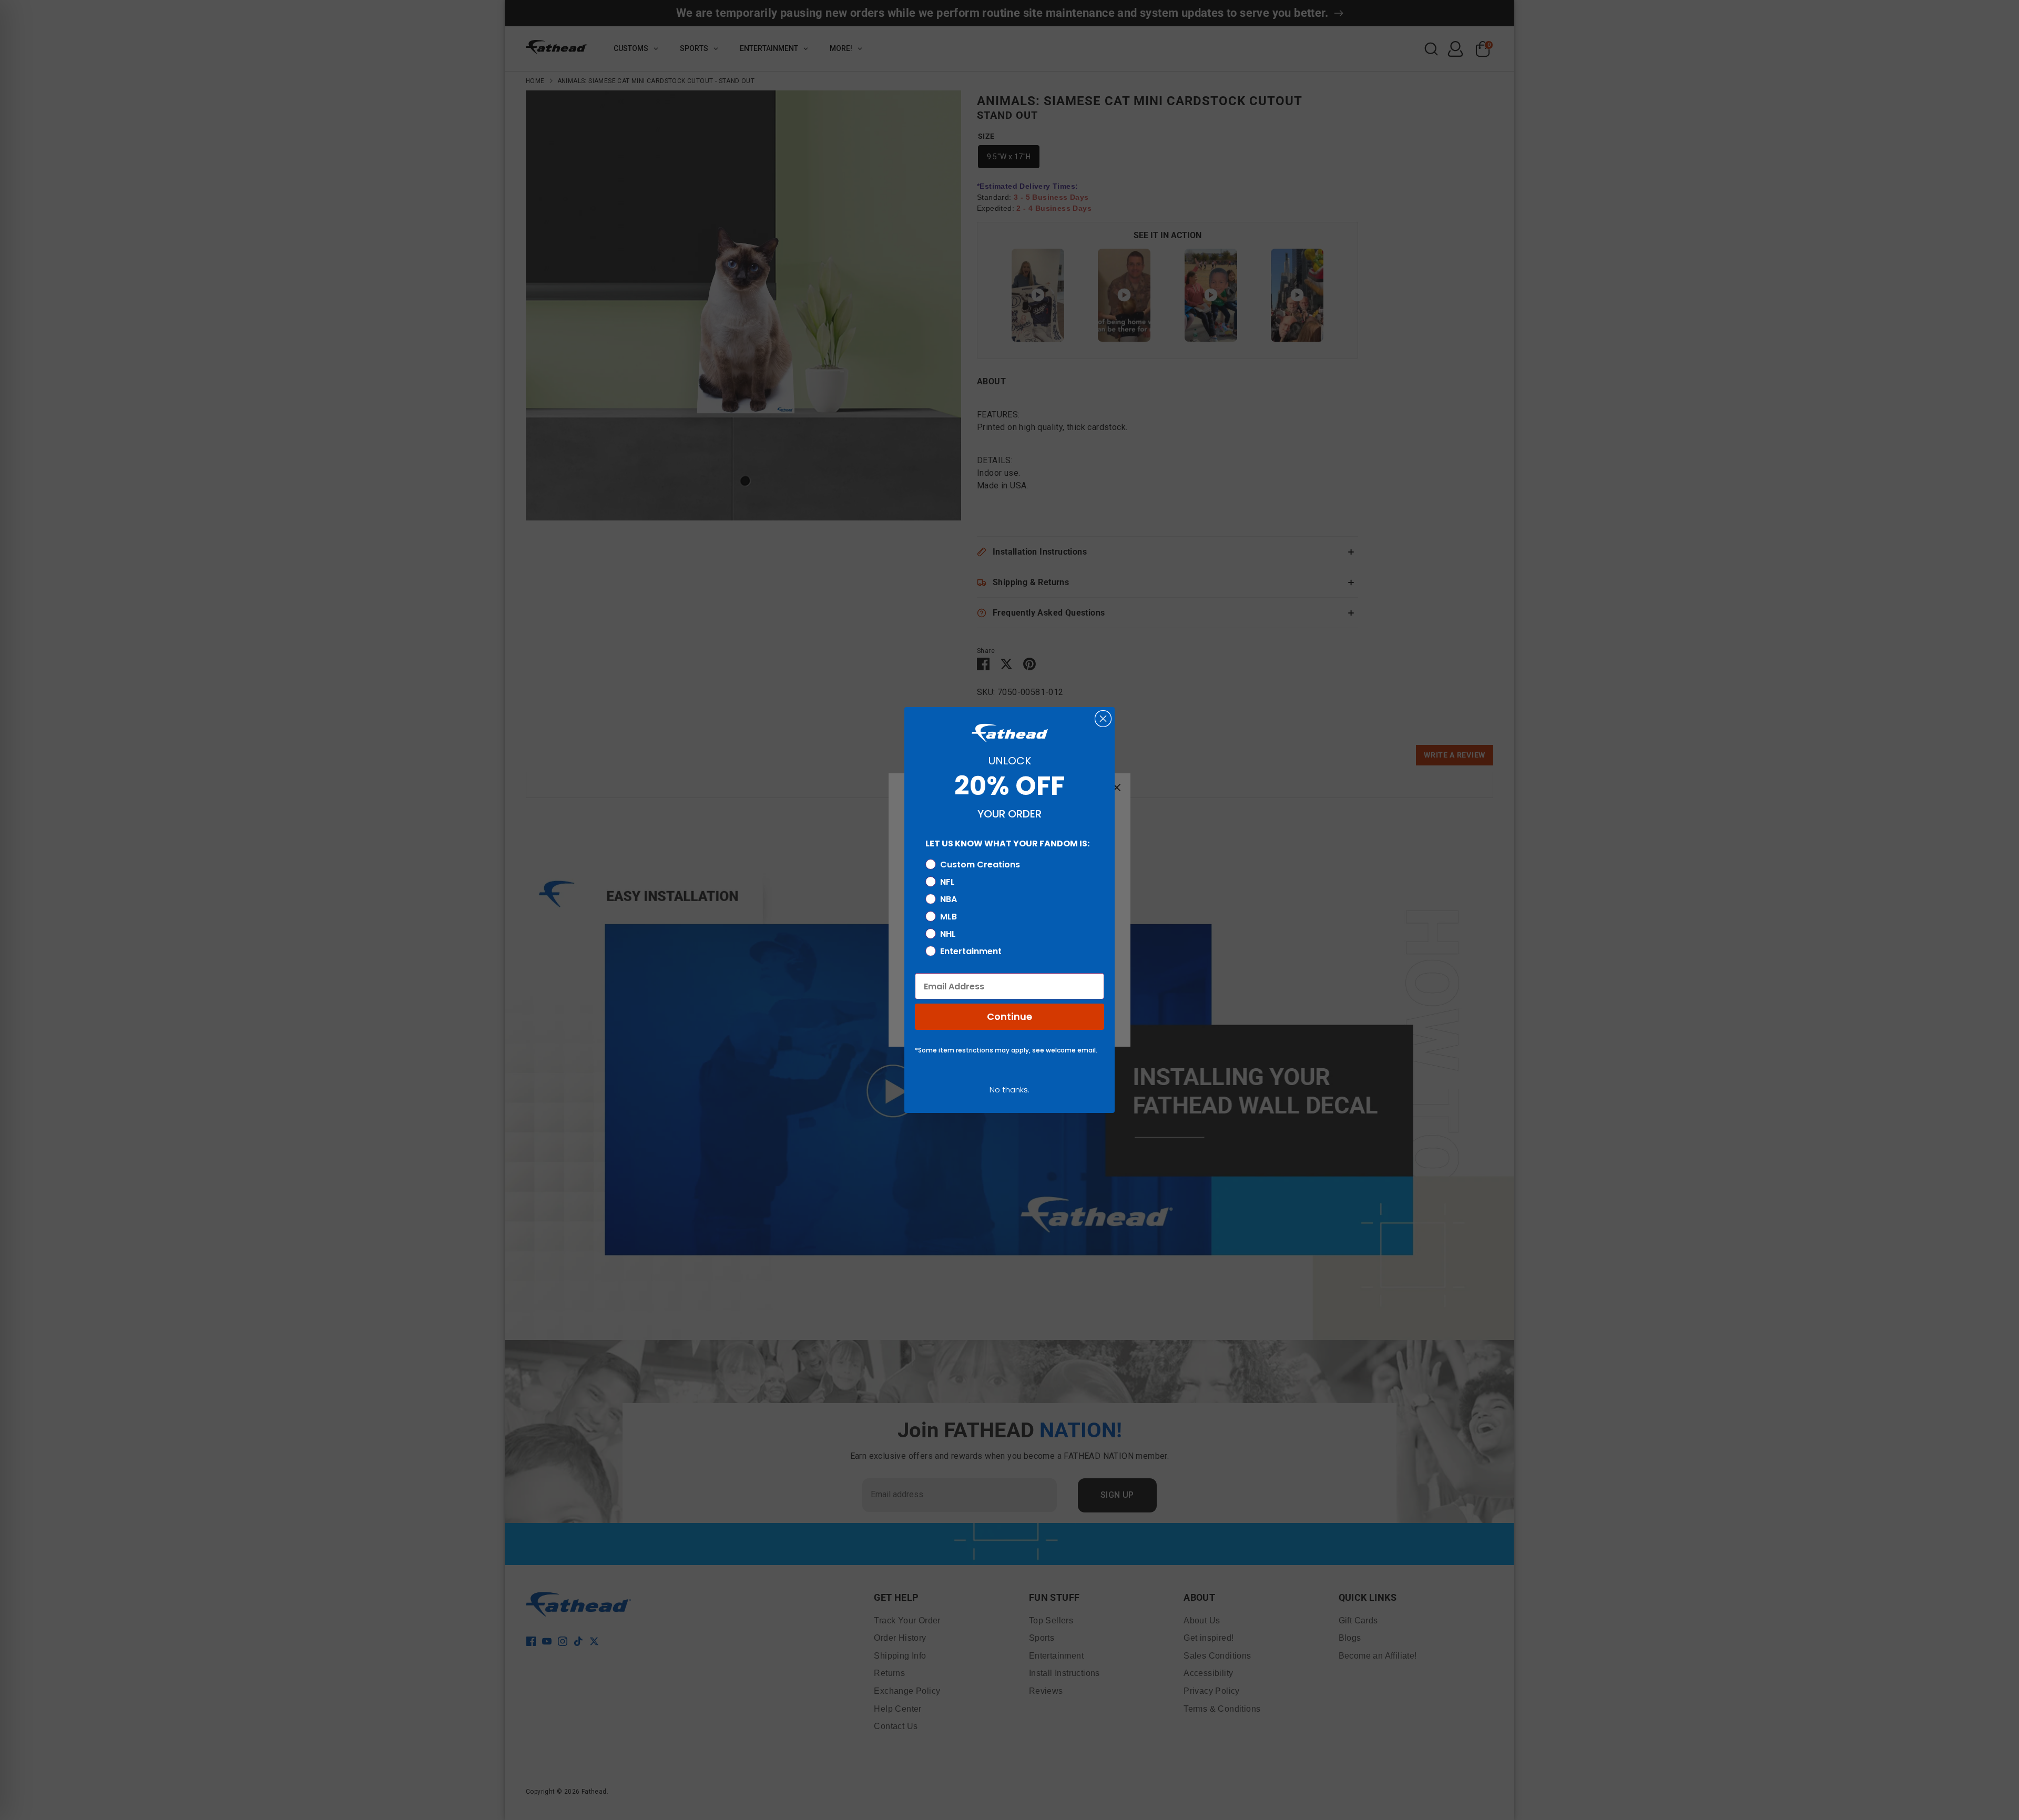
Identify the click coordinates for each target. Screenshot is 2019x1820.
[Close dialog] (1103, 719)
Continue (1009, 1016)
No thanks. (1009, 1090)
